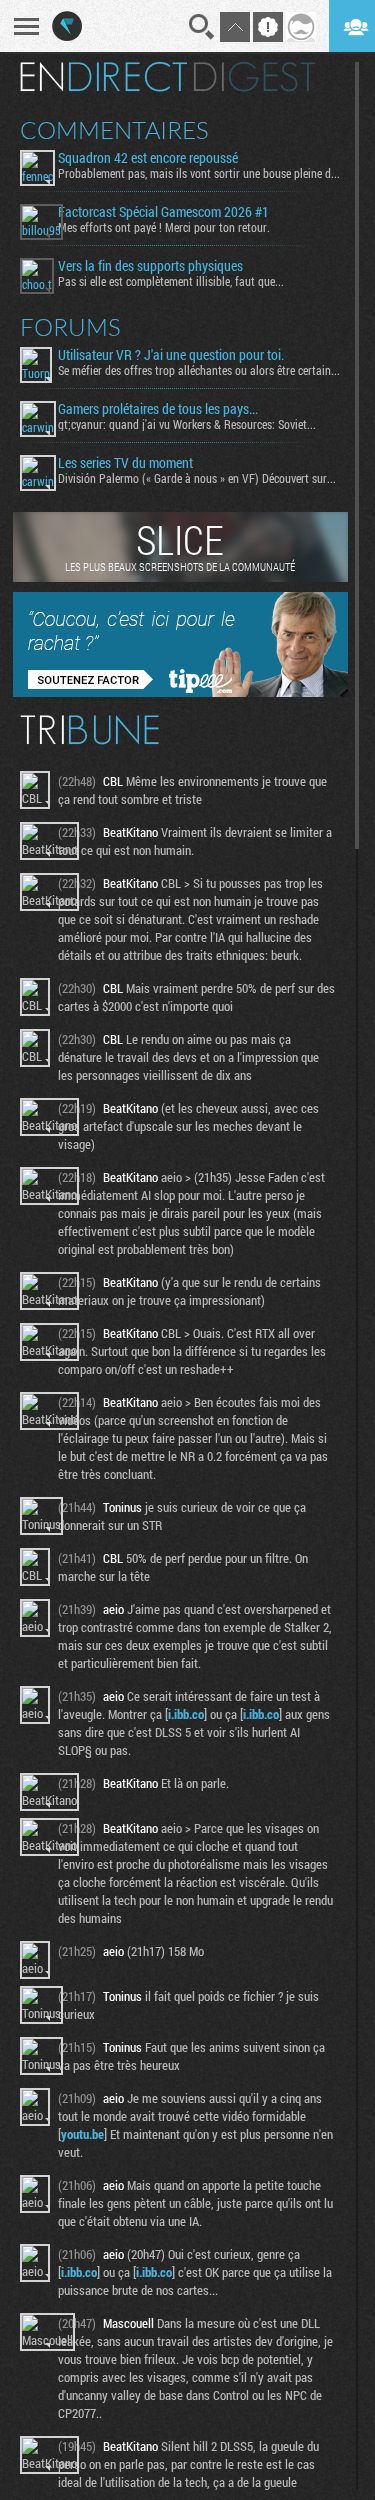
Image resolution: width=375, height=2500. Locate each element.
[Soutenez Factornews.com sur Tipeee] (180, 692)
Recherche (202, 27)
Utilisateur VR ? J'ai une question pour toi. (171, 355)
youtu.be (82, 2134)
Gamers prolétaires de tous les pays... (158, 409)
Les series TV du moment (125, 463)
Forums (70, 327)
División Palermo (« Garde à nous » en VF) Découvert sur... (197, 478)
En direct (103, 77)
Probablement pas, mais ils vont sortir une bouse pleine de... (199, 173)
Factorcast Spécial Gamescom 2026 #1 (163, 212)
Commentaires (114, 130)
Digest (254, 77)
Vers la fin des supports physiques (150, 266)
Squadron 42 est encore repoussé (148, 158)
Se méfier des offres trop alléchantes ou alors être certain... (199, 370)
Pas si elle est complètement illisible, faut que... (171, 281)
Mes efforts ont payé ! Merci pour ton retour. (164, 227)
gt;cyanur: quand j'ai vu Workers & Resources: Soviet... (187, 424)
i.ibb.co (186, 1714)
